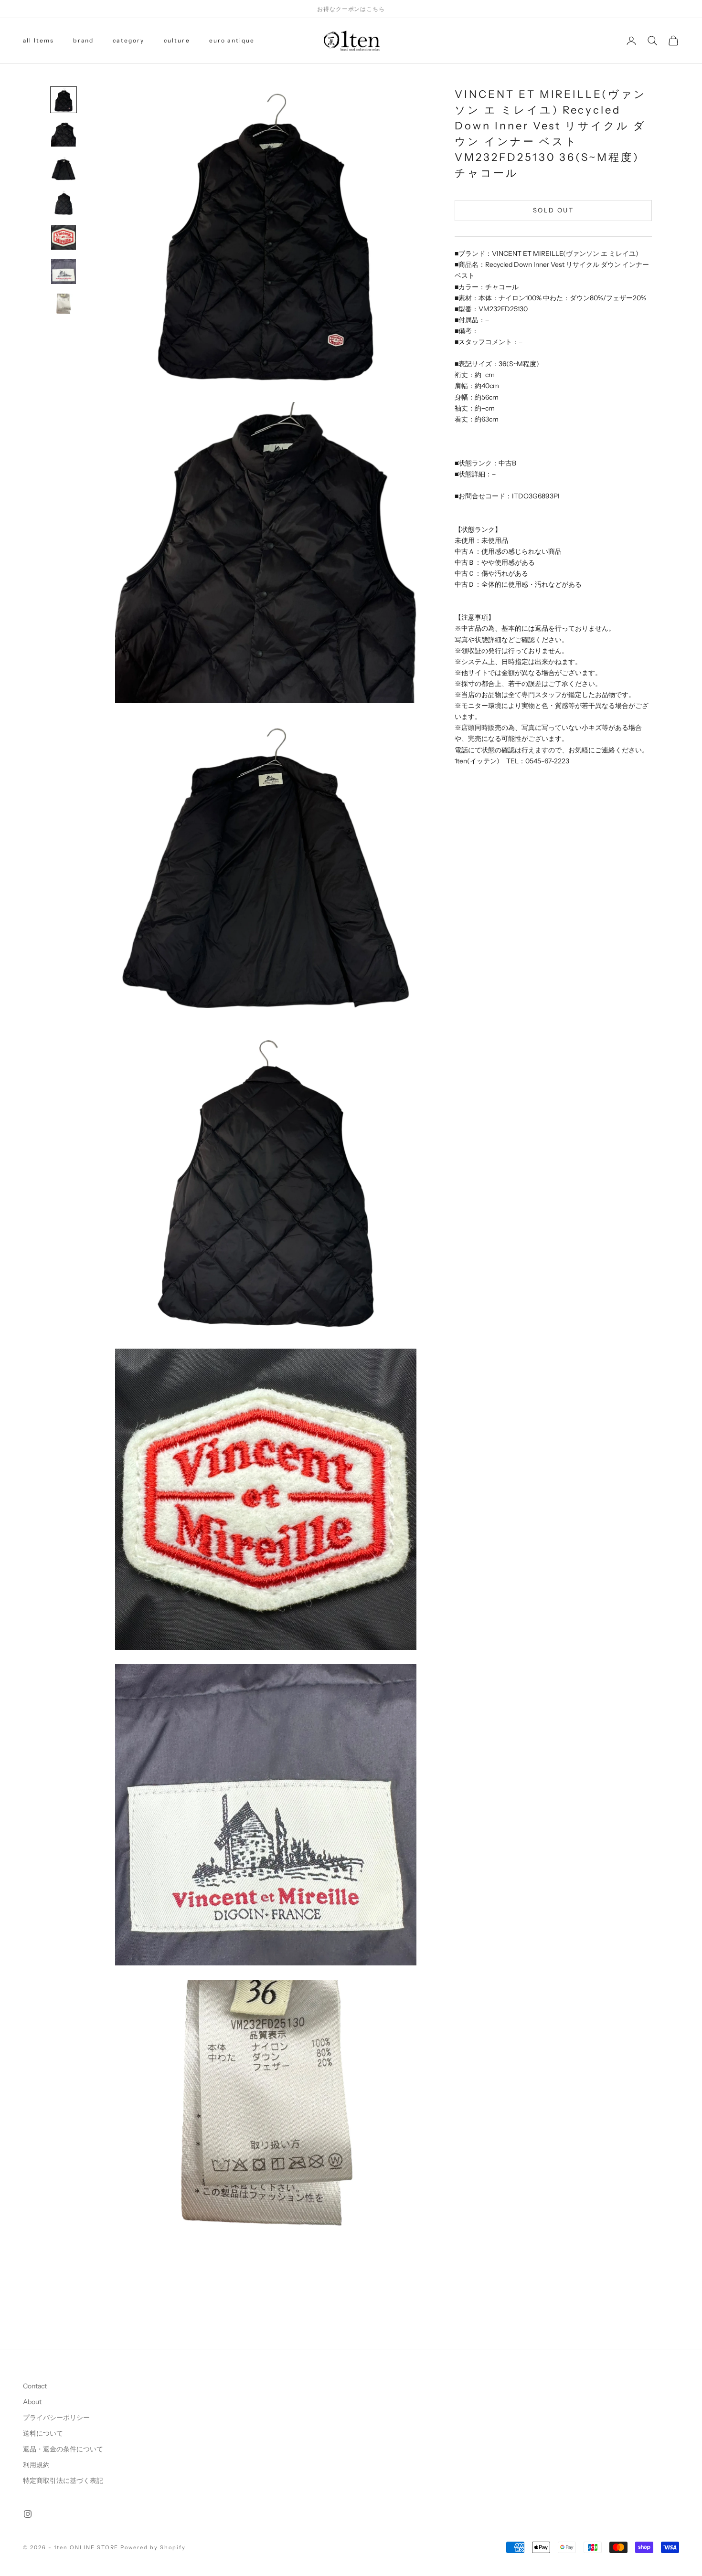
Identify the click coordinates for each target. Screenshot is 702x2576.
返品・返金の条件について (63, 2449)
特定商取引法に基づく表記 (63, 2481)
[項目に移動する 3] (64, 169)
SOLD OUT (553, 210)
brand (83, 40)
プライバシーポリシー (56, 2418)
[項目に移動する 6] (64, 272)
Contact (35, 2386)
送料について (43, 2433)
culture (177, 40)
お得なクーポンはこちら (351, 9)
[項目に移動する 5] (64, 237)
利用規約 (36, 2465)
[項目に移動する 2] (64, 134)
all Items (38, 40)
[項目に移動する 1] (64, 100)
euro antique (232, 40)
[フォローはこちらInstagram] (28, 2514)
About (32, 2402)
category (128, 40)
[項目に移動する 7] (64, 306)
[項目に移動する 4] (64, 203)
